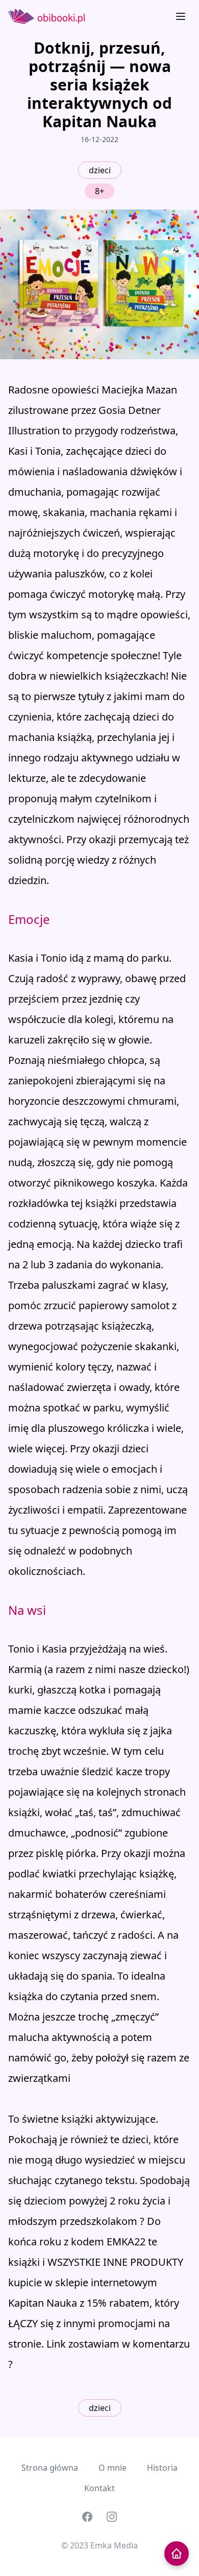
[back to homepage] (177, 2554)
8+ (99, 191)
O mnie (113, 2468)
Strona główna (50, 2468)
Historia (162, 2468)
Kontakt (99, 2488)
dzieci (100, 170)
